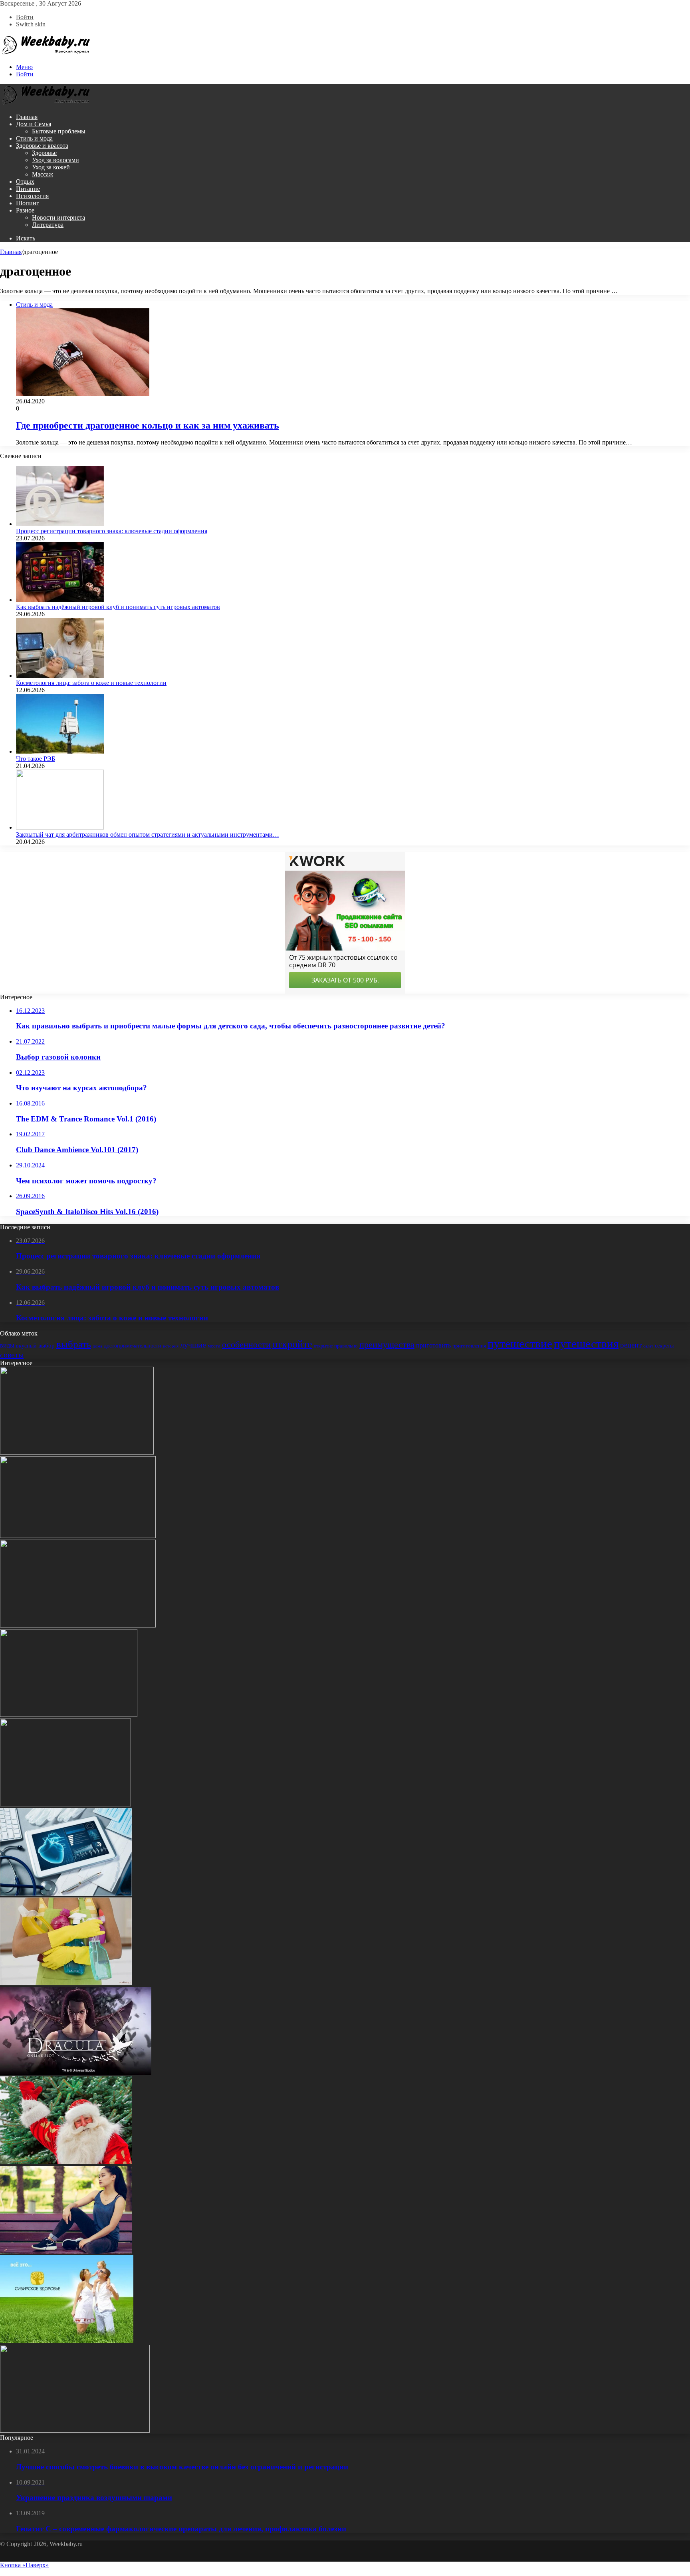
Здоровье (44, 153)
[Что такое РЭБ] (60, 751)
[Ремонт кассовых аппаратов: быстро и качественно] (75, 2430)
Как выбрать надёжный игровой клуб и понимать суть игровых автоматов (118, 607)
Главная (27, 117)
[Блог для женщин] (46, 53)
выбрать (74, 1344)
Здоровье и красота (42, 146)
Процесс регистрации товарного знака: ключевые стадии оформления (112, 531)
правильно (346, 1346)
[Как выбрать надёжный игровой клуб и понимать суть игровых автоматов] (60, 600)
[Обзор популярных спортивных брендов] (66, 2252)
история (171, 1346)
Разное (25, 210)
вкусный (26, 1346)
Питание (28, 189)
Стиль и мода (34, 138)
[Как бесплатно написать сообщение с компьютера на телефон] (65, 1804)
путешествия (586, 1344)
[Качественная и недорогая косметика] (67, 2341)
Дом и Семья (34, 124)
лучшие (193, 1345)
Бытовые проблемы (59, 131)
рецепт (631, 1345)
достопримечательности (133, 1346)
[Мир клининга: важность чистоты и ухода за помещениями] (66, 1983)
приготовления (469, 1346)
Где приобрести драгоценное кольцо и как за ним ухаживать (148, 425)
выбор (47, 1346)
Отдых (25, 182)
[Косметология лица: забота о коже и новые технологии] (60, 676)
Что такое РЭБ (36, 759)
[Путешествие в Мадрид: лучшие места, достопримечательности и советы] (78, 1536)
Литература (48, 225)
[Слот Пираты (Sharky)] (77, 1452)
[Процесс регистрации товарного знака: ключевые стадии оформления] (60, 524)
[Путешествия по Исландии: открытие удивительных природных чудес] (78, 1625)
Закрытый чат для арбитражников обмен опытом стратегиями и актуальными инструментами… (148, 835)
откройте (292, 1344)
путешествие (520, 1344)
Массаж (43, 174)
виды (7, 1345)
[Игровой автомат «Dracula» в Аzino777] (76, 2073)
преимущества (387, 1345)
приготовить (433, 1345)
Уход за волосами (56, 160)
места (214, 1346)
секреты (664, 1346)
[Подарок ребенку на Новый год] (66, 2162)
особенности (246, 1345)
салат (648, 1346)
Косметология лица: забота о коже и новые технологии (91, 683)
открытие (323, 1346)
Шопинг (28, 203)
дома (97, 1346)
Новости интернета (58, 217)
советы (12, 1355)
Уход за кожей (51, 167)
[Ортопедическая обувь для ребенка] (69, 1715)
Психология (32, 196)
